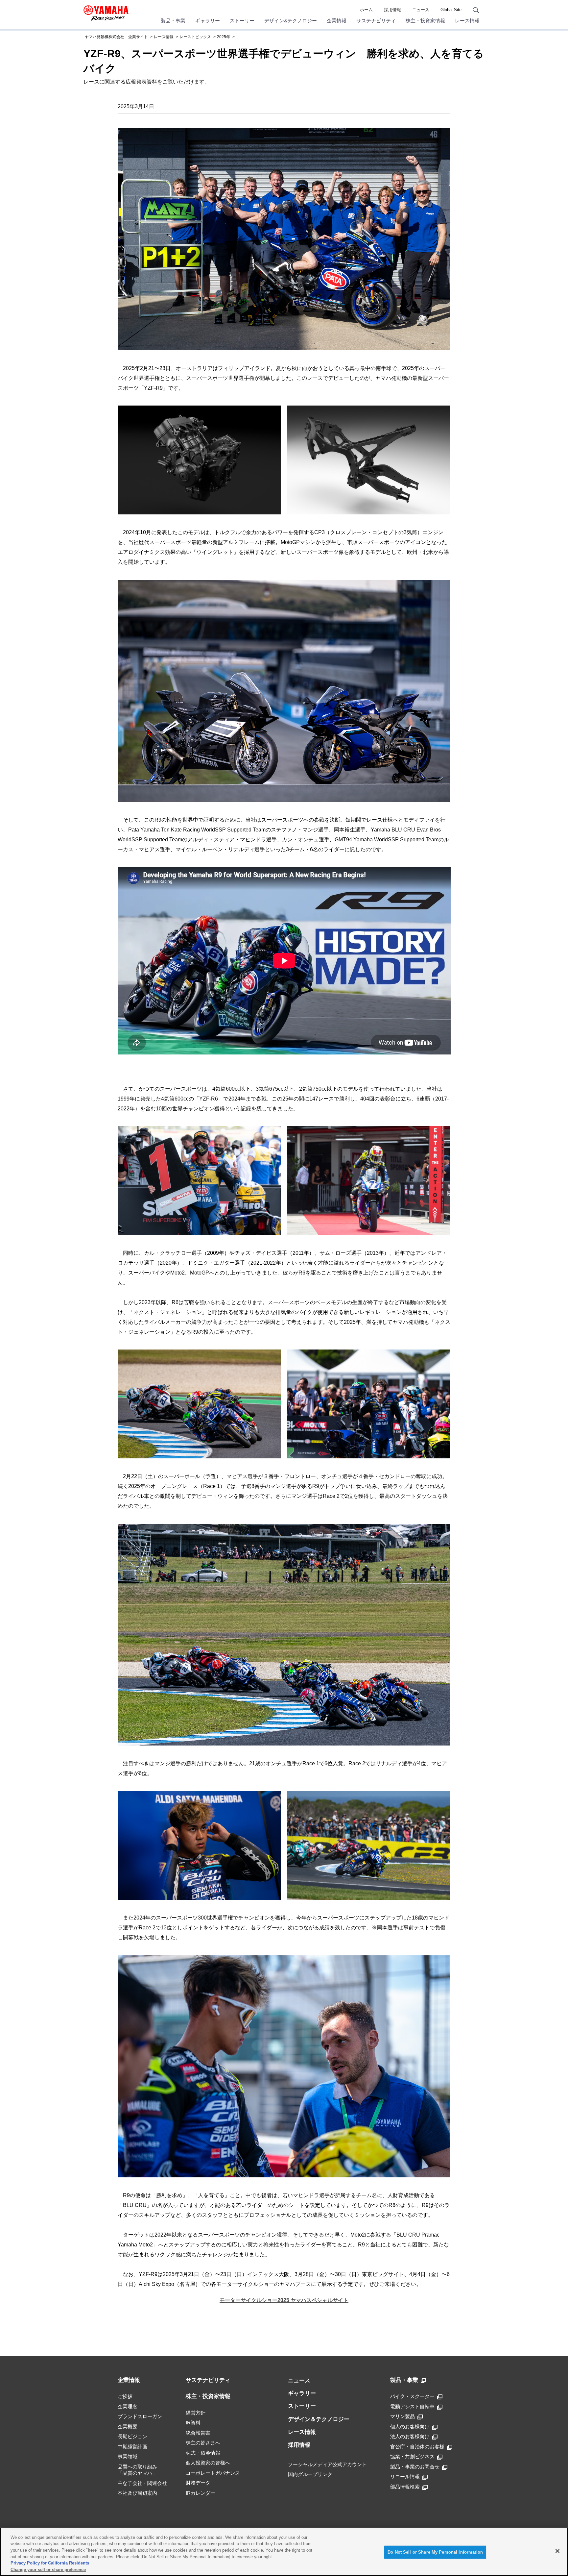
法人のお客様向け (410, 2436)
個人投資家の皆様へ (208, 2463)
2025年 (224, 37)
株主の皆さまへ (203, 2443)
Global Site (451, 10)
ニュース (421, 10)
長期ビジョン (132, 2436)
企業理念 (128, 2406)
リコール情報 (405, 2477)
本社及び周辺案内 (137, 2493)
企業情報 (337, 21)
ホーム (366, 10)
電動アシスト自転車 (412, 2406)
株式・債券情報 (203, 2453)
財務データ (198, 2483)
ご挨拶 (125, 2396)
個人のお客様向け (410, 2427)
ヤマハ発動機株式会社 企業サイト (116, 37)
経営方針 (196, 2413)
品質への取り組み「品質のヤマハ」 (137, 2470)
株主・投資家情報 (425, 21)
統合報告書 (198, 2433)
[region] (284, 2552)
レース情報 (467, 21)
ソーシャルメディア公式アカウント (327, 2464)
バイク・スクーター (412, 2396)
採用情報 (392, 10)
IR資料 (193, 2423)
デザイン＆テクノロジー (319, 2419)
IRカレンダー (201, 2493)
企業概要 (128, 2427)
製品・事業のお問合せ (415, 2467)
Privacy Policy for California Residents (50, 2563)
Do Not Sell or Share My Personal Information (435, 2552)
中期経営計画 (132, 2447)
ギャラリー (208, 21)
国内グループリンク (310, 2474)
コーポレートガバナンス (213, 2473)
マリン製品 (402, 2416)
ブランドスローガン (140, 2416)
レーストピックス (195, 37)
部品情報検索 (405, 2487)
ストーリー (242, 21)
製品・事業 (173, 21)
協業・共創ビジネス (412, 2456)
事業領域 (128, 2456)
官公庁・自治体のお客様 (417, 2447)
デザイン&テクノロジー (291, 21)
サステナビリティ (376, 21)
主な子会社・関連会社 (142, 2483)
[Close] (557, 2551)
